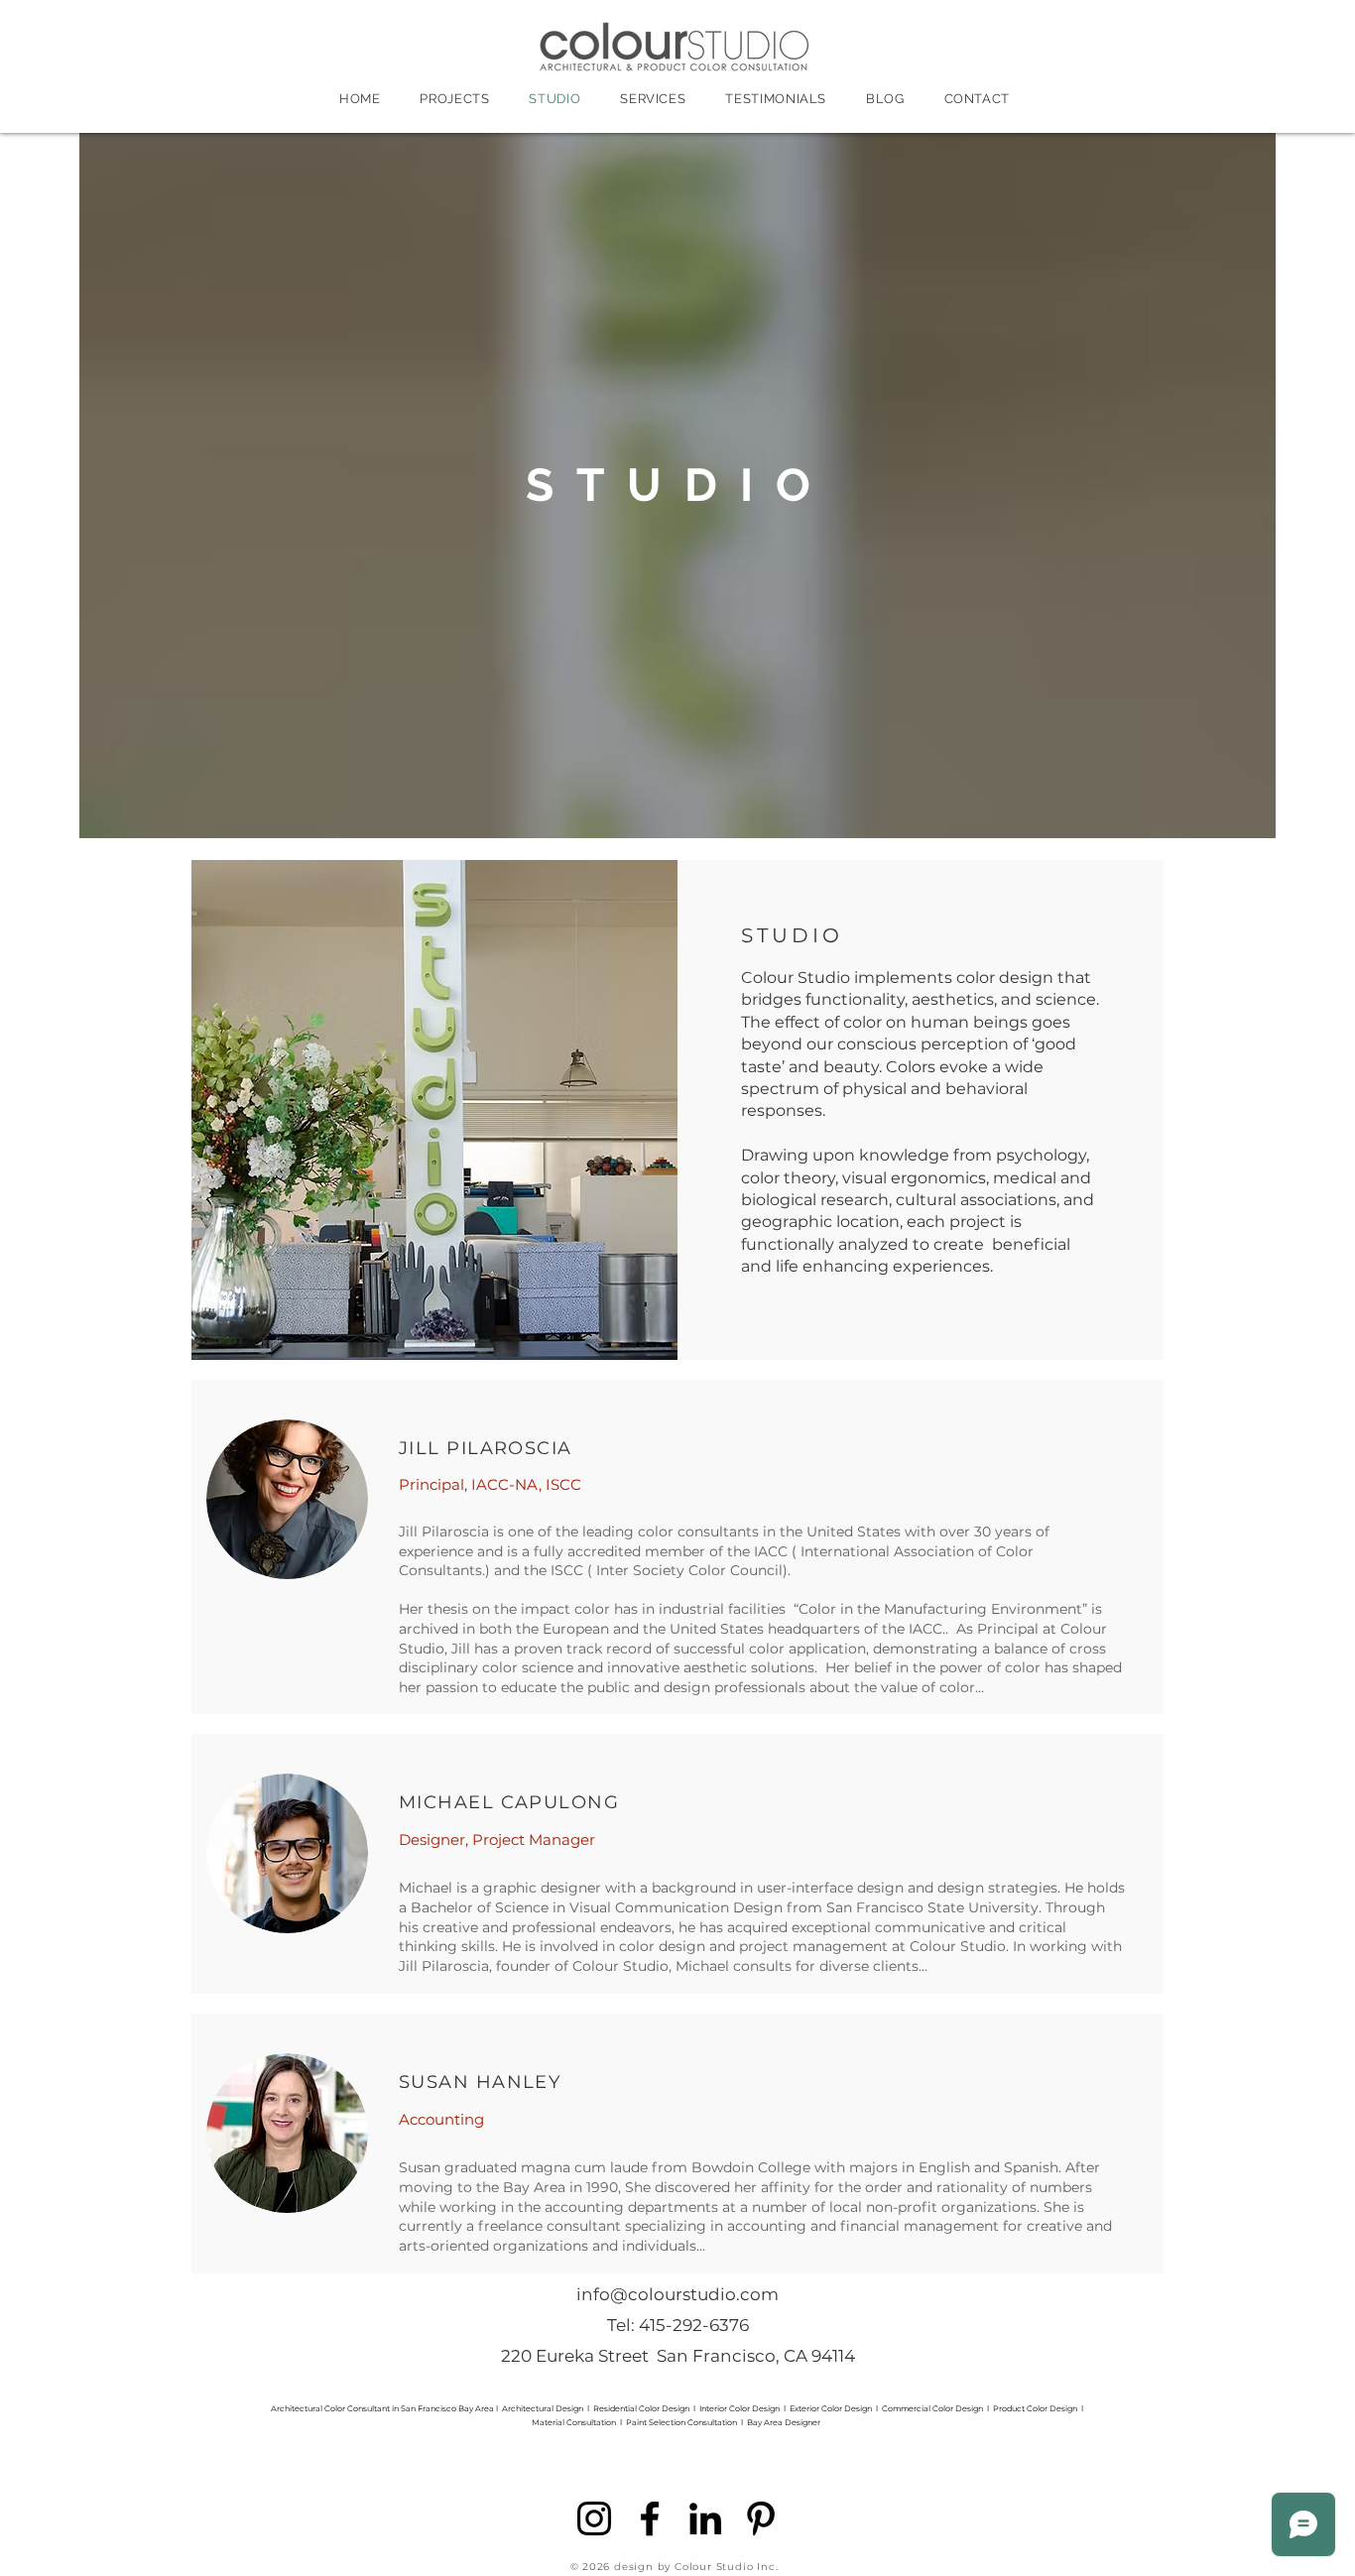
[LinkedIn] (705, 2518)
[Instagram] (594, 2518)
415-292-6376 (694, 2325)
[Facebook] (650, 2518)
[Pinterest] (761, 2518)
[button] (287, 1499)
